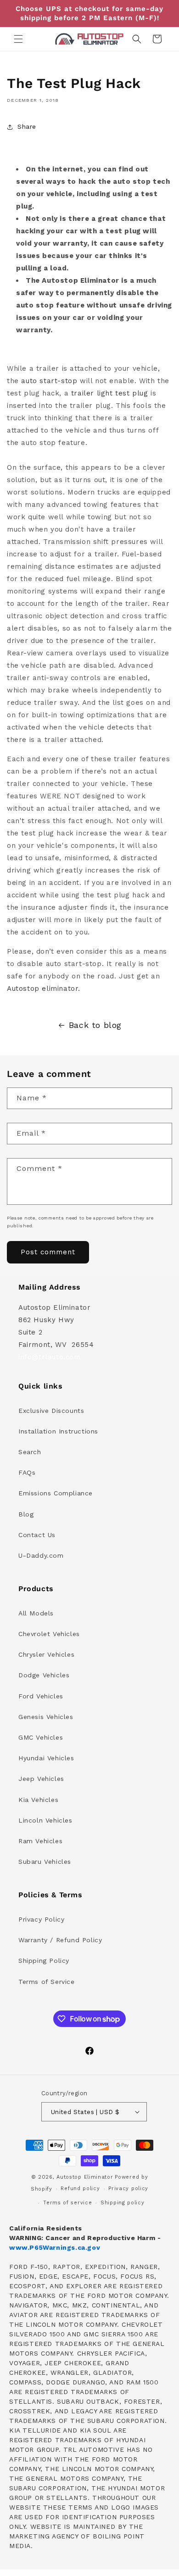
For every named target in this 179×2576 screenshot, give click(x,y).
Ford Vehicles (41, 1696)
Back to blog (95, 1025)
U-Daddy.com (41, 1555)
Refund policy (80, 2189)
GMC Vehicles (41, 1737)
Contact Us (37, 1535)
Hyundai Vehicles (46, 1758)
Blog (26, 1514)
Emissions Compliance (56, 1493)
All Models (36, 1613)
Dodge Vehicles (44, 1675)
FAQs (27, 1472)
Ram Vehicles (40, 1841)
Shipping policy (123, 2203)
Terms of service (67, 2203)
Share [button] (27, 126)
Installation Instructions (58, 1431)
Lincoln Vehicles (45, 1820)
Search (30, 1452)
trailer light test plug (110, 393)
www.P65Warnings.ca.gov (55, 2247)
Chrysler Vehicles (46, 1654)
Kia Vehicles (38, 1800)
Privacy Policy (41, 1919)
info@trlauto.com (50, 1357)
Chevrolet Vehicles (49, 1634)
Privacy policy (128, 2189)
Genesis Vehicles (46, 1717)
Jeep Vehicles (41, 1779)
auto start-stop (49, 381)
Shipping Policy (44, 1961)
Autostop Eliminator (85, 2177)
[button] (18, 39)
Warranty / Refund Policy (60, 1940)
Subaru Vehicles (45, 1862)
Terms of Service (47, 1982)
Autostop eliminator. (44, 989)
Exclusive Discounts (51, 1411)
